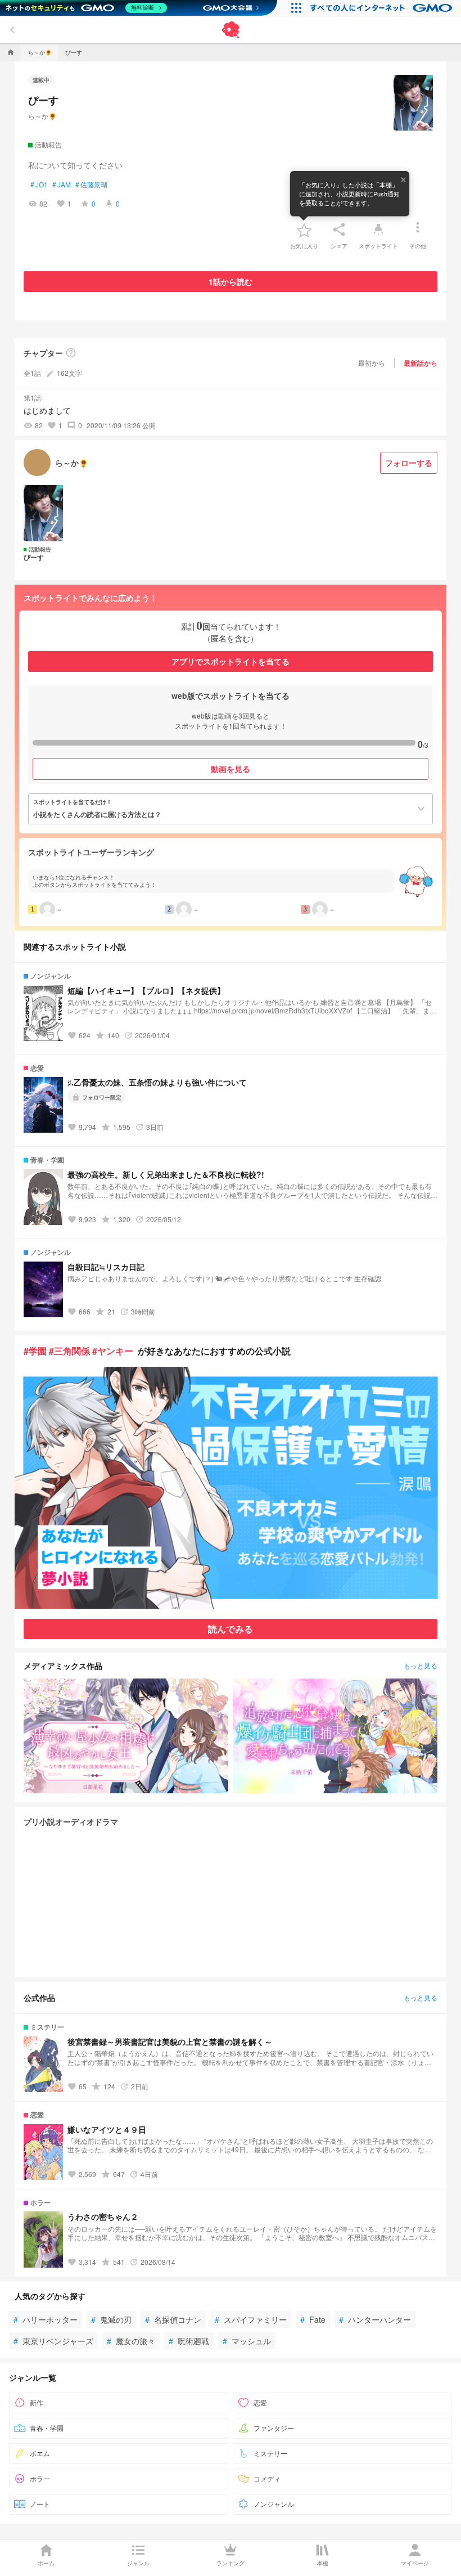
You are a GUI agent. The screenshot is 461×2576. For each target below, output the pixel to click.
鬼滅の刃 (111, 2319)
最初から (372, 363)
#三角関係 (69, 1351)
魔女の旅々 (131, 2341)
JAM (62, 185)
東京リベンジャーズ (53, 2341)
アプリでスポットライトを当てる (231, 661)
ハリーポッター (46, 2319)
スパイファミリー (251, 2319)
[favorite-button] (304, 230)
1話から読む (231, 281)
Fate (313, 2319)
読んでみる (231, 1629)
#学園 (35, 1351)
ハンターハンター (375, 2319)
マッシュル (247, 2341)
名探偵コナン (173, 2319)
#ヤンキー (113, 1351)
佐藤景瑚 (91, 185)
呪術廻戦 (189, 2341)
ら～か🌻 (42, 116)
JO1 (39, 185)
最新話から (421, 363)
